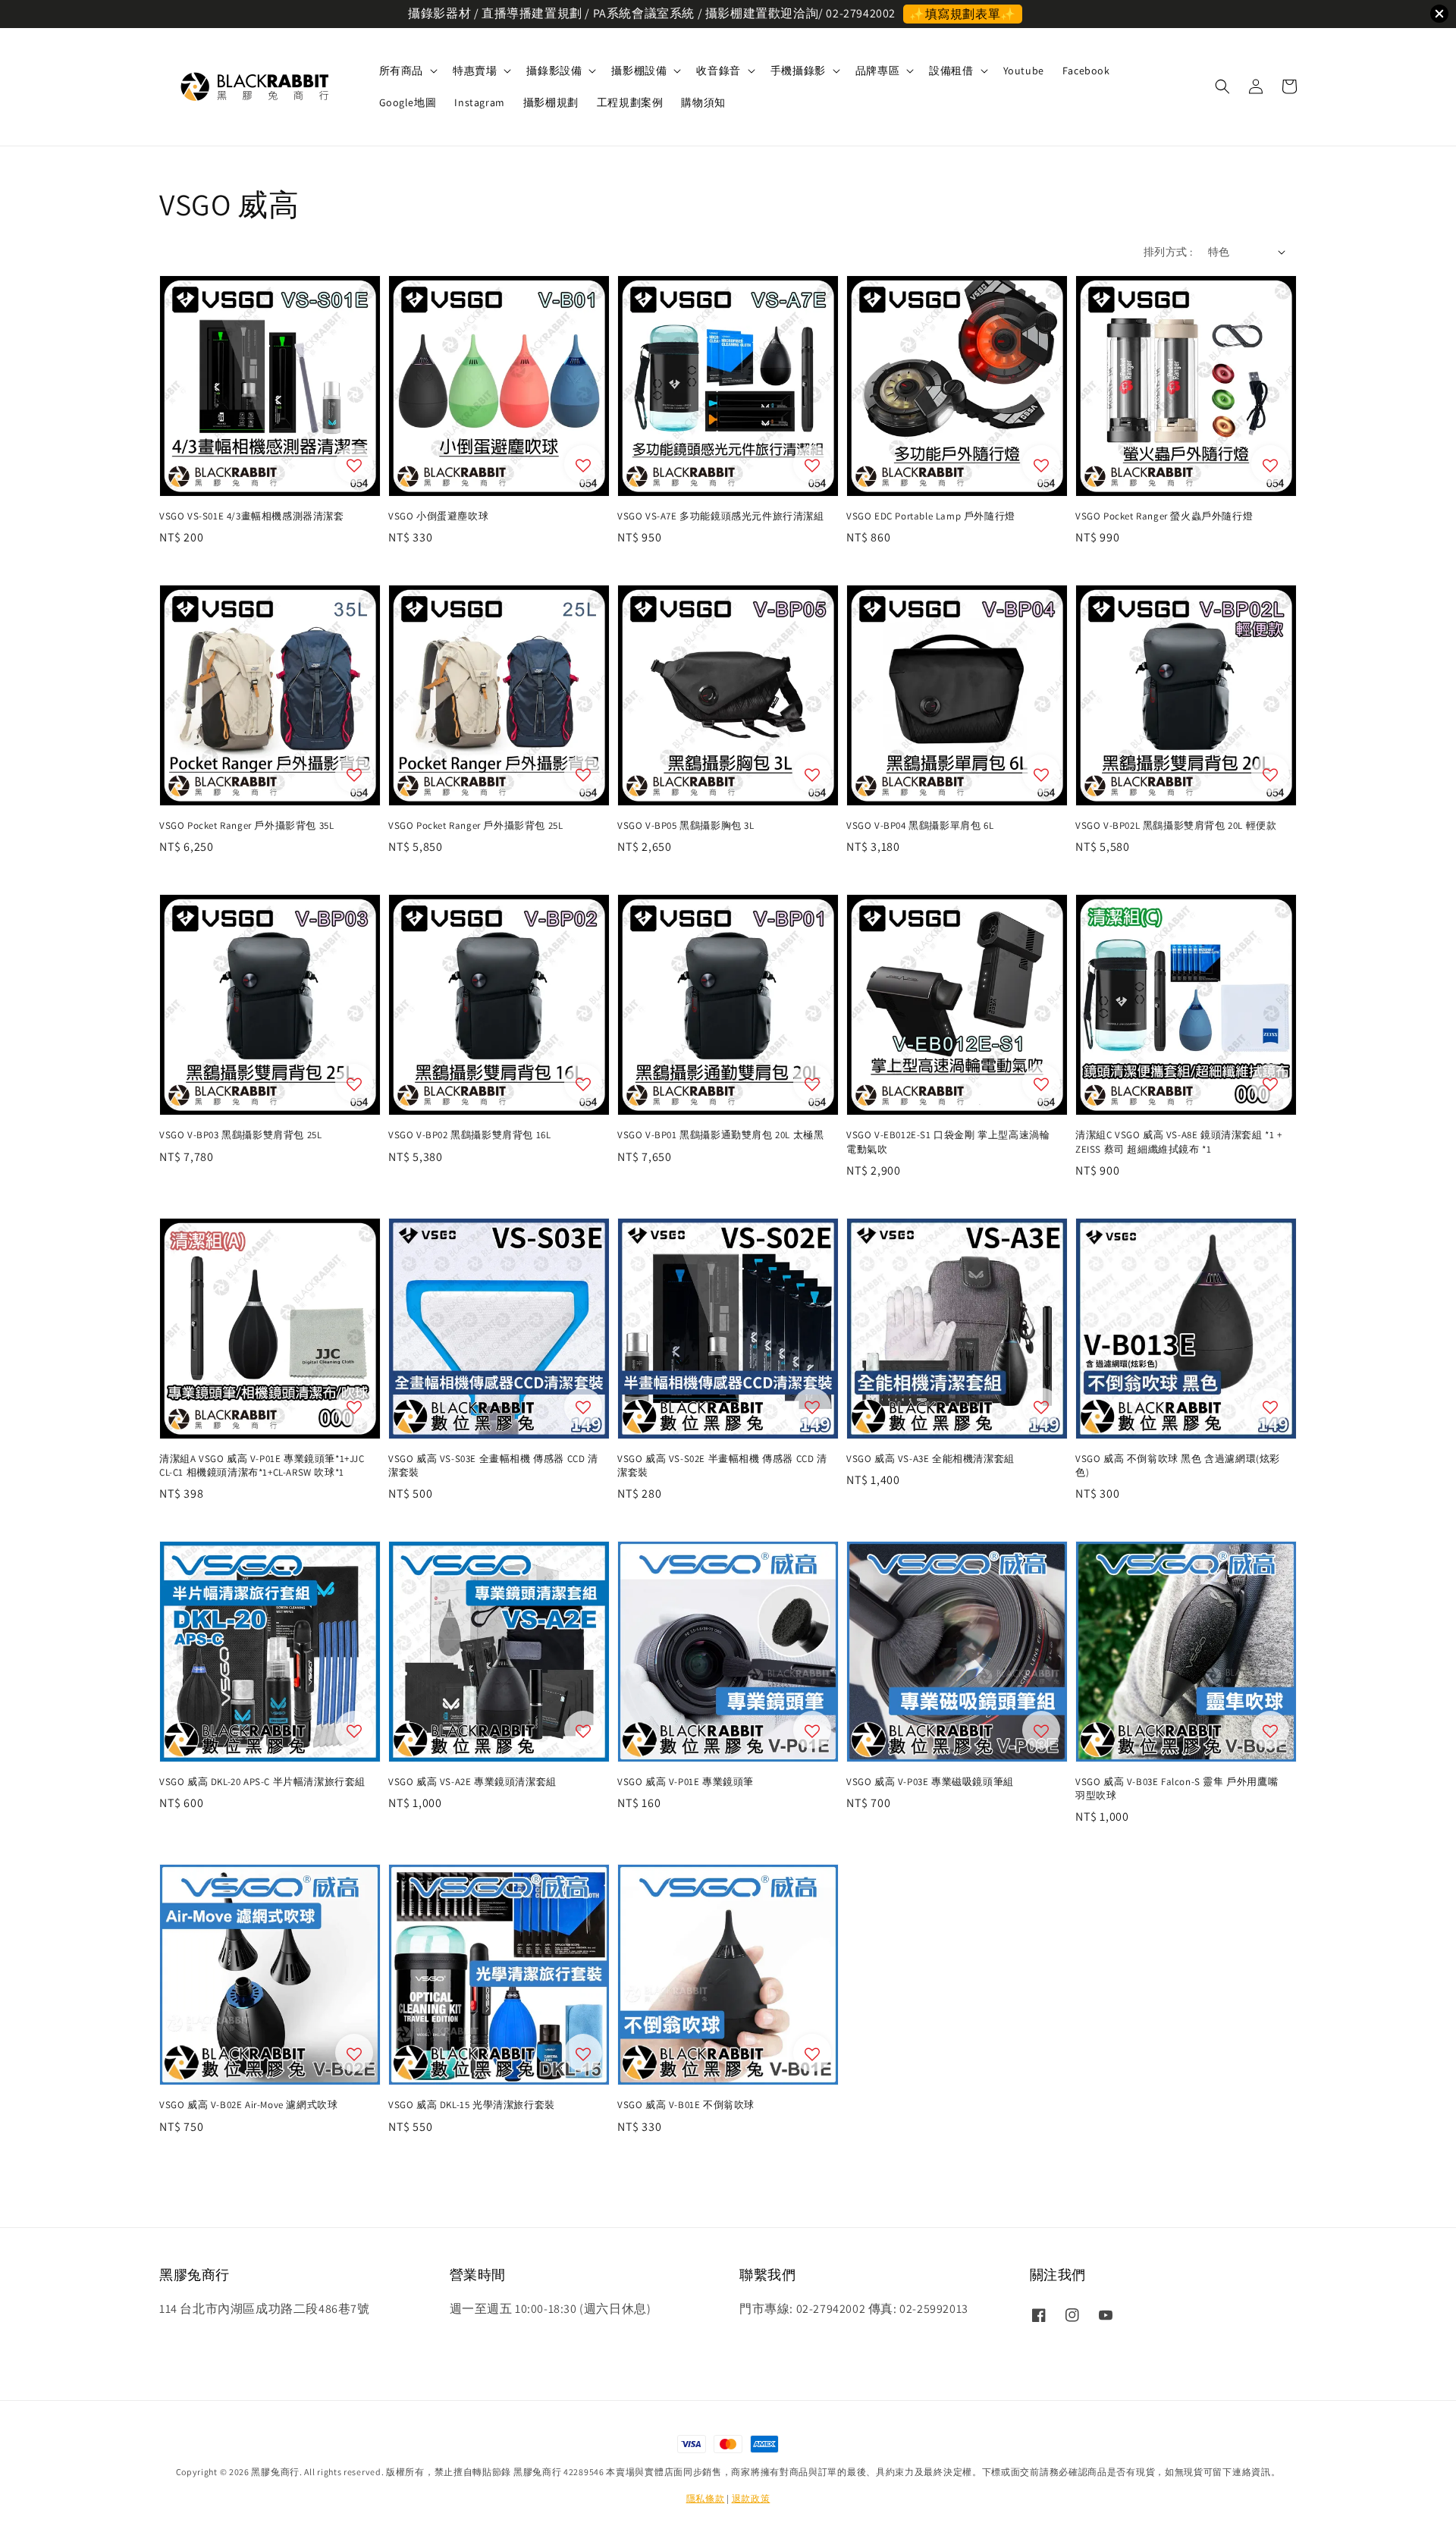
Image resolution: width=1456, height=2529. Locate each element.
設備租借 (951, 71)
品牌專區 (877, 71)
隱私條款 (706, 2498)
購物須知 (703, 102)
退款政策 (751, 2498)
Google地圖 (408, 102)
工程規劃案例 (630, 102)
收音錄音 (718, 71)
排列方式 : (1168, 252)
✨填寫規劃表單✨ (963, 14)
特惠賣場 (475, 71)
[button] (1222, 86)
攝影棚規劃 (551, 102)
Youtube (1024, 71)
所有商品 (401, 71)
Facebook (1086, 71)
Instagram (479, 102)
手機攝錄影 (798, 71)
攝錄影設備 (554, 71)
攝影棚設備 (639, 71)
